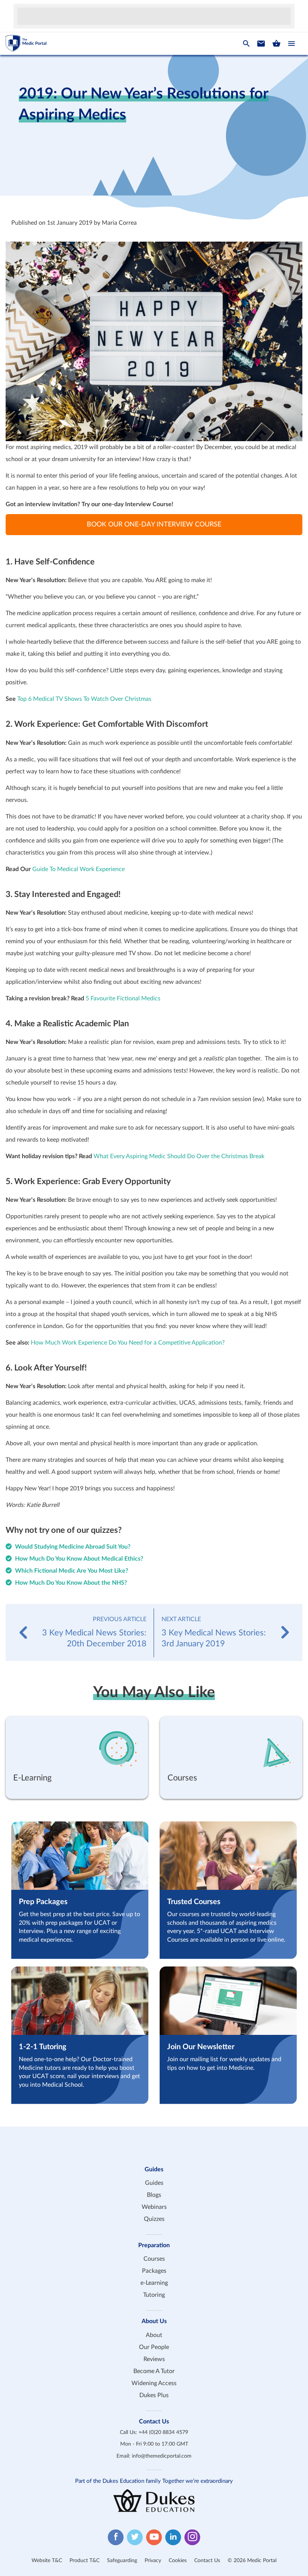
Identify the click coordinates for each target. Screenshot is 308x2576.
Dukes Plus (154, 2395)
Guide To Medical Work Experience (78, 869)
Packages (154, 2271)
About (154, 2335)
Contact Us (207, 2561)
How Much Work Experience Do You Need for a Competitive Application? (128, 1343)
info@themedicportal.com (162, 2456)
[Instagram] (192, 2537)
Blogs (154, 2195)
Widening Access (154, 2383)
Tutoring (154, 2295)
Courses (154, 2259)
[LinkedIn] (173, 2537)
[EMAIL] (261, 44)
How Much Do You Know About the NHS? (71, 1583)
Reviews (154, 2359)
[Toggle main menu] (291, 44)
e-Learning (154, 2283)
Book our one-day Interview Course (154, 525)
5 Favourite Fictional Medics (123, 998)
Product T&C (85, 2561)
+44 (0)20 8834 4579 (163, 2432)
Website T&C (47, 2561)
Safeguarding (122, 2561)
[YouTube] (154, 2537)
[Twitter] (135, 2537)
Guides (154, 2183)
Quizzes (154, 2219)
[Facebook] (116, 2537)
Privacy (153, 2561)
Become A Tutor (154, 2371)
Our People (154, 2347)
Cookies (178, 2561)
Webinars (154, 2207)
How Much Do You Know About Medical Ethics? (79, 1559)
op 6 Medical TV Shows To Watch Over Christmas (86, 699)
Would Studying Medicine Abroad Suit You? (73, 1547)
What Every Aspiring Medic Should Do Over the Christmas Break (179, 1156)
